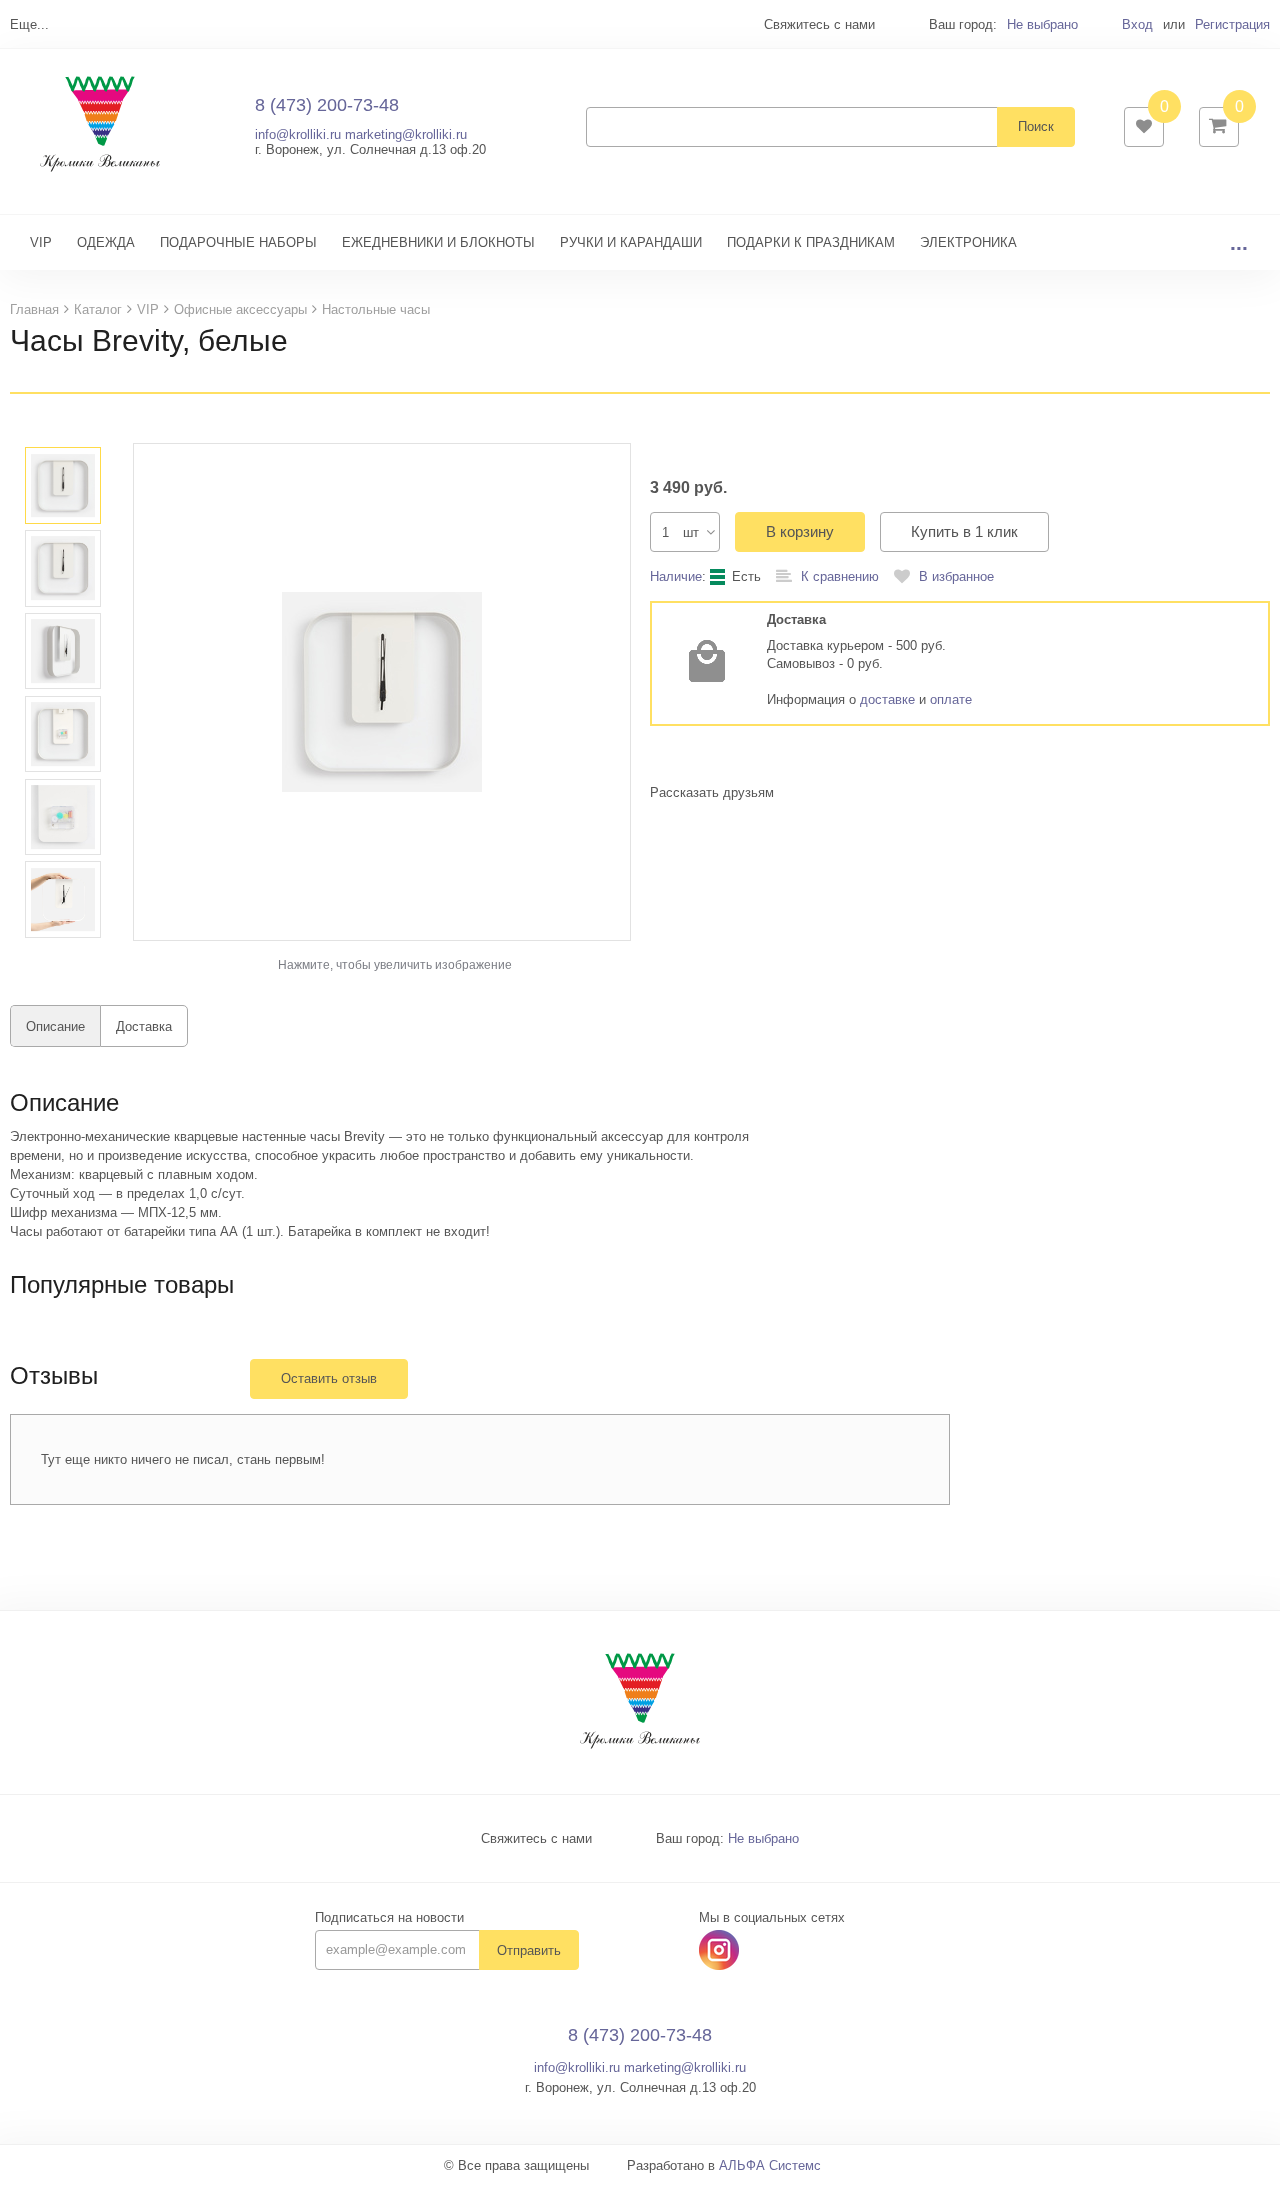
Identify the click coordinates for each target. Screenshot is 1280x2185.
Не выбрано (1042, 24)
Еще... (29, 24)
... (1239, 242)
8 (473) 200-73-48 (327, 105)
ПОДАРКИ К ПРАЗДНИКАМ (811, 242)
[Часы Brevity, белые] (382, 691)
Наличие (676, 576)
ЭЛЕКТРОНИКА (968, 242)
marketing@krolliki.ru (406, 134)
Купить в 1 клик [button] (964, 531)
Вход (1137, 24)
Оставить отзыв (329, 1378)
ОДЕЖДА (106, 242)
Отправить (529, 1950)
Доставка (144, 1026)
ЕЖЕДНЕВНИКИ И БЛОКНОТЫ (438, 242)
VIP (41, 242)
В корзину (800, 531)
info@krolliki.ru (298, 134)
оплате (951, 699)
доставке (887, 699)
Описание (55, 1026)
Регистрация (1232, 24)
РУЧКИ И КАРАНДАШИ (631, 242)
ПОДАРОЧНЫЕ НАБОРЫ (238, 242)
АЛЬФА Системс (770, 2165)
